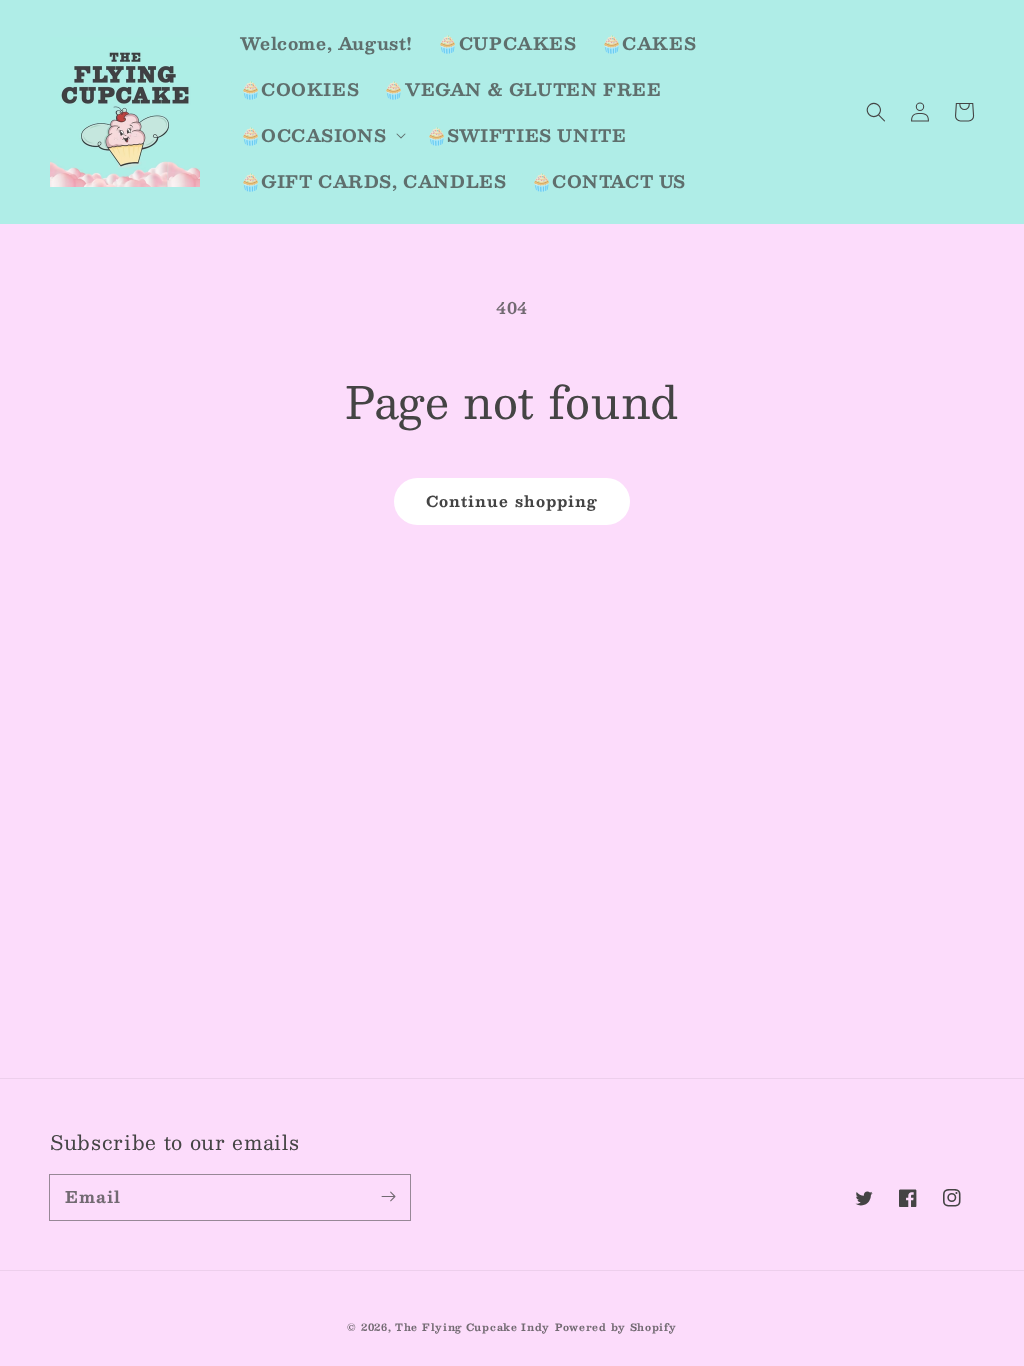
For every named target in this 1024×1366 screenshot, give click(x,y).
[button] (876, 112)
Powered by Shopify (616, 1326)
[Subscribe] (388, 1197)
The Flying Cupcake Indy (472, 1326)
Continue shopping (512, 500)
